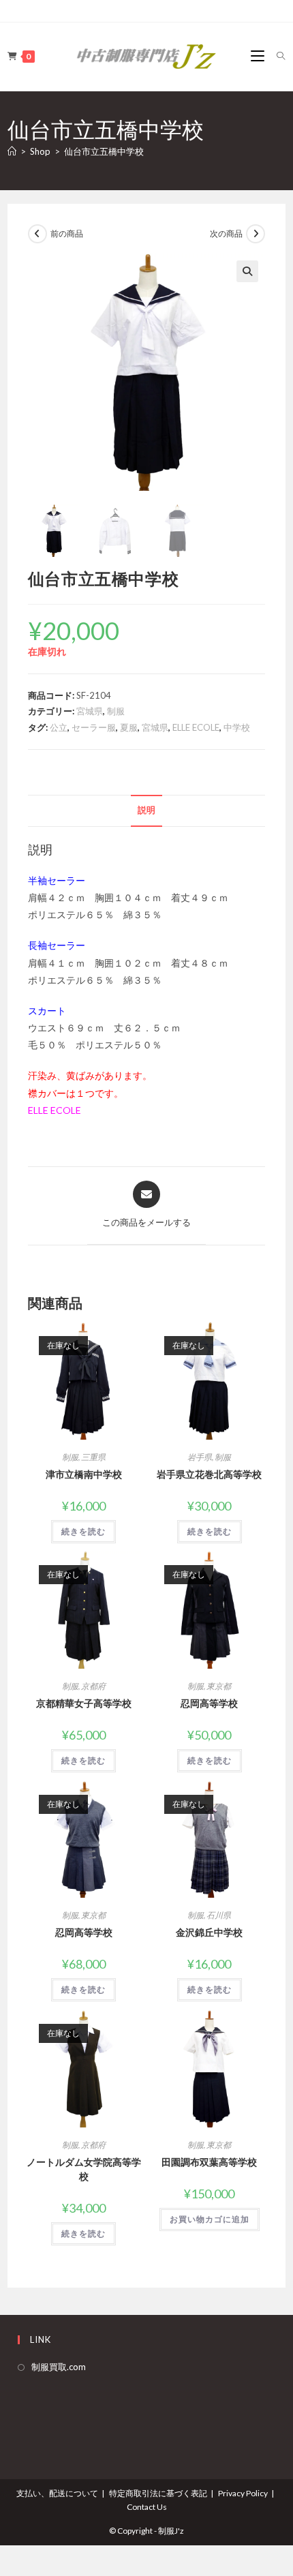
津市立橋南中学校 (84, 1474)
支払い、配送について (57, 2493)
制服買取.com (59, 2367)
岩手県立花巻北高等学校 (209, 1474)
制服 (116, 711)
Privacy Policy (243, 2493)
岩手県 (200, 1457)
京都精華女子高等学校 (84, 1703)
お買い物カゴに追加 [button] (210, 2219)
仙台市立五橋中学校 (104, 151)
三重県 (93, 1457)
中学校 (237, 727)
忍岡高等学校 (209, 1703)
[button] (247, 271)
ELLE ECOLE (196, 727)
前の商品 (67, 233)
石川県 (219, 1915)
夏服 (129, 727)
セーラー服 (94, 727)
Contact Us (147, 2507)
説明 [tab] (146, 810)
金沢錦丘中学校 (209, 1932)
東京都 (219, 1686)
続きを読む (83, 1531)
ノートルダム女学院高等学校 (84, 2169)
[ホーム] (12, 151)
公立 (59, 727)
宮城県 (90, 711)
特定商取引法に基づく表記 (158, 2493)
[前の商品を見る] (37, 234)
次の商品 (226, 233)
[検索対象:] (276, 56)
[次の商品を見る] (256, 234)
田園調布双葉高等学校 (209, 2162)
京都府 (93, 1686)
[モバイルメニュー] (259, 56)
